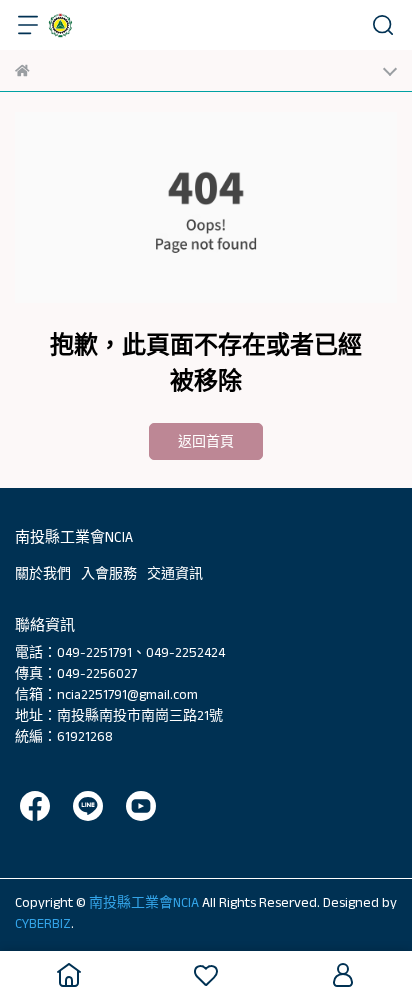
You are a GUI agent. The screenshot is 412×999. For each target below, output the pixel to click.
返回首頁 (206, 441)
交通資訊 (175, 573)
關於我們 (43, 573)
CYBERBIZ (43, 923)
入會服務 (109, 573)
